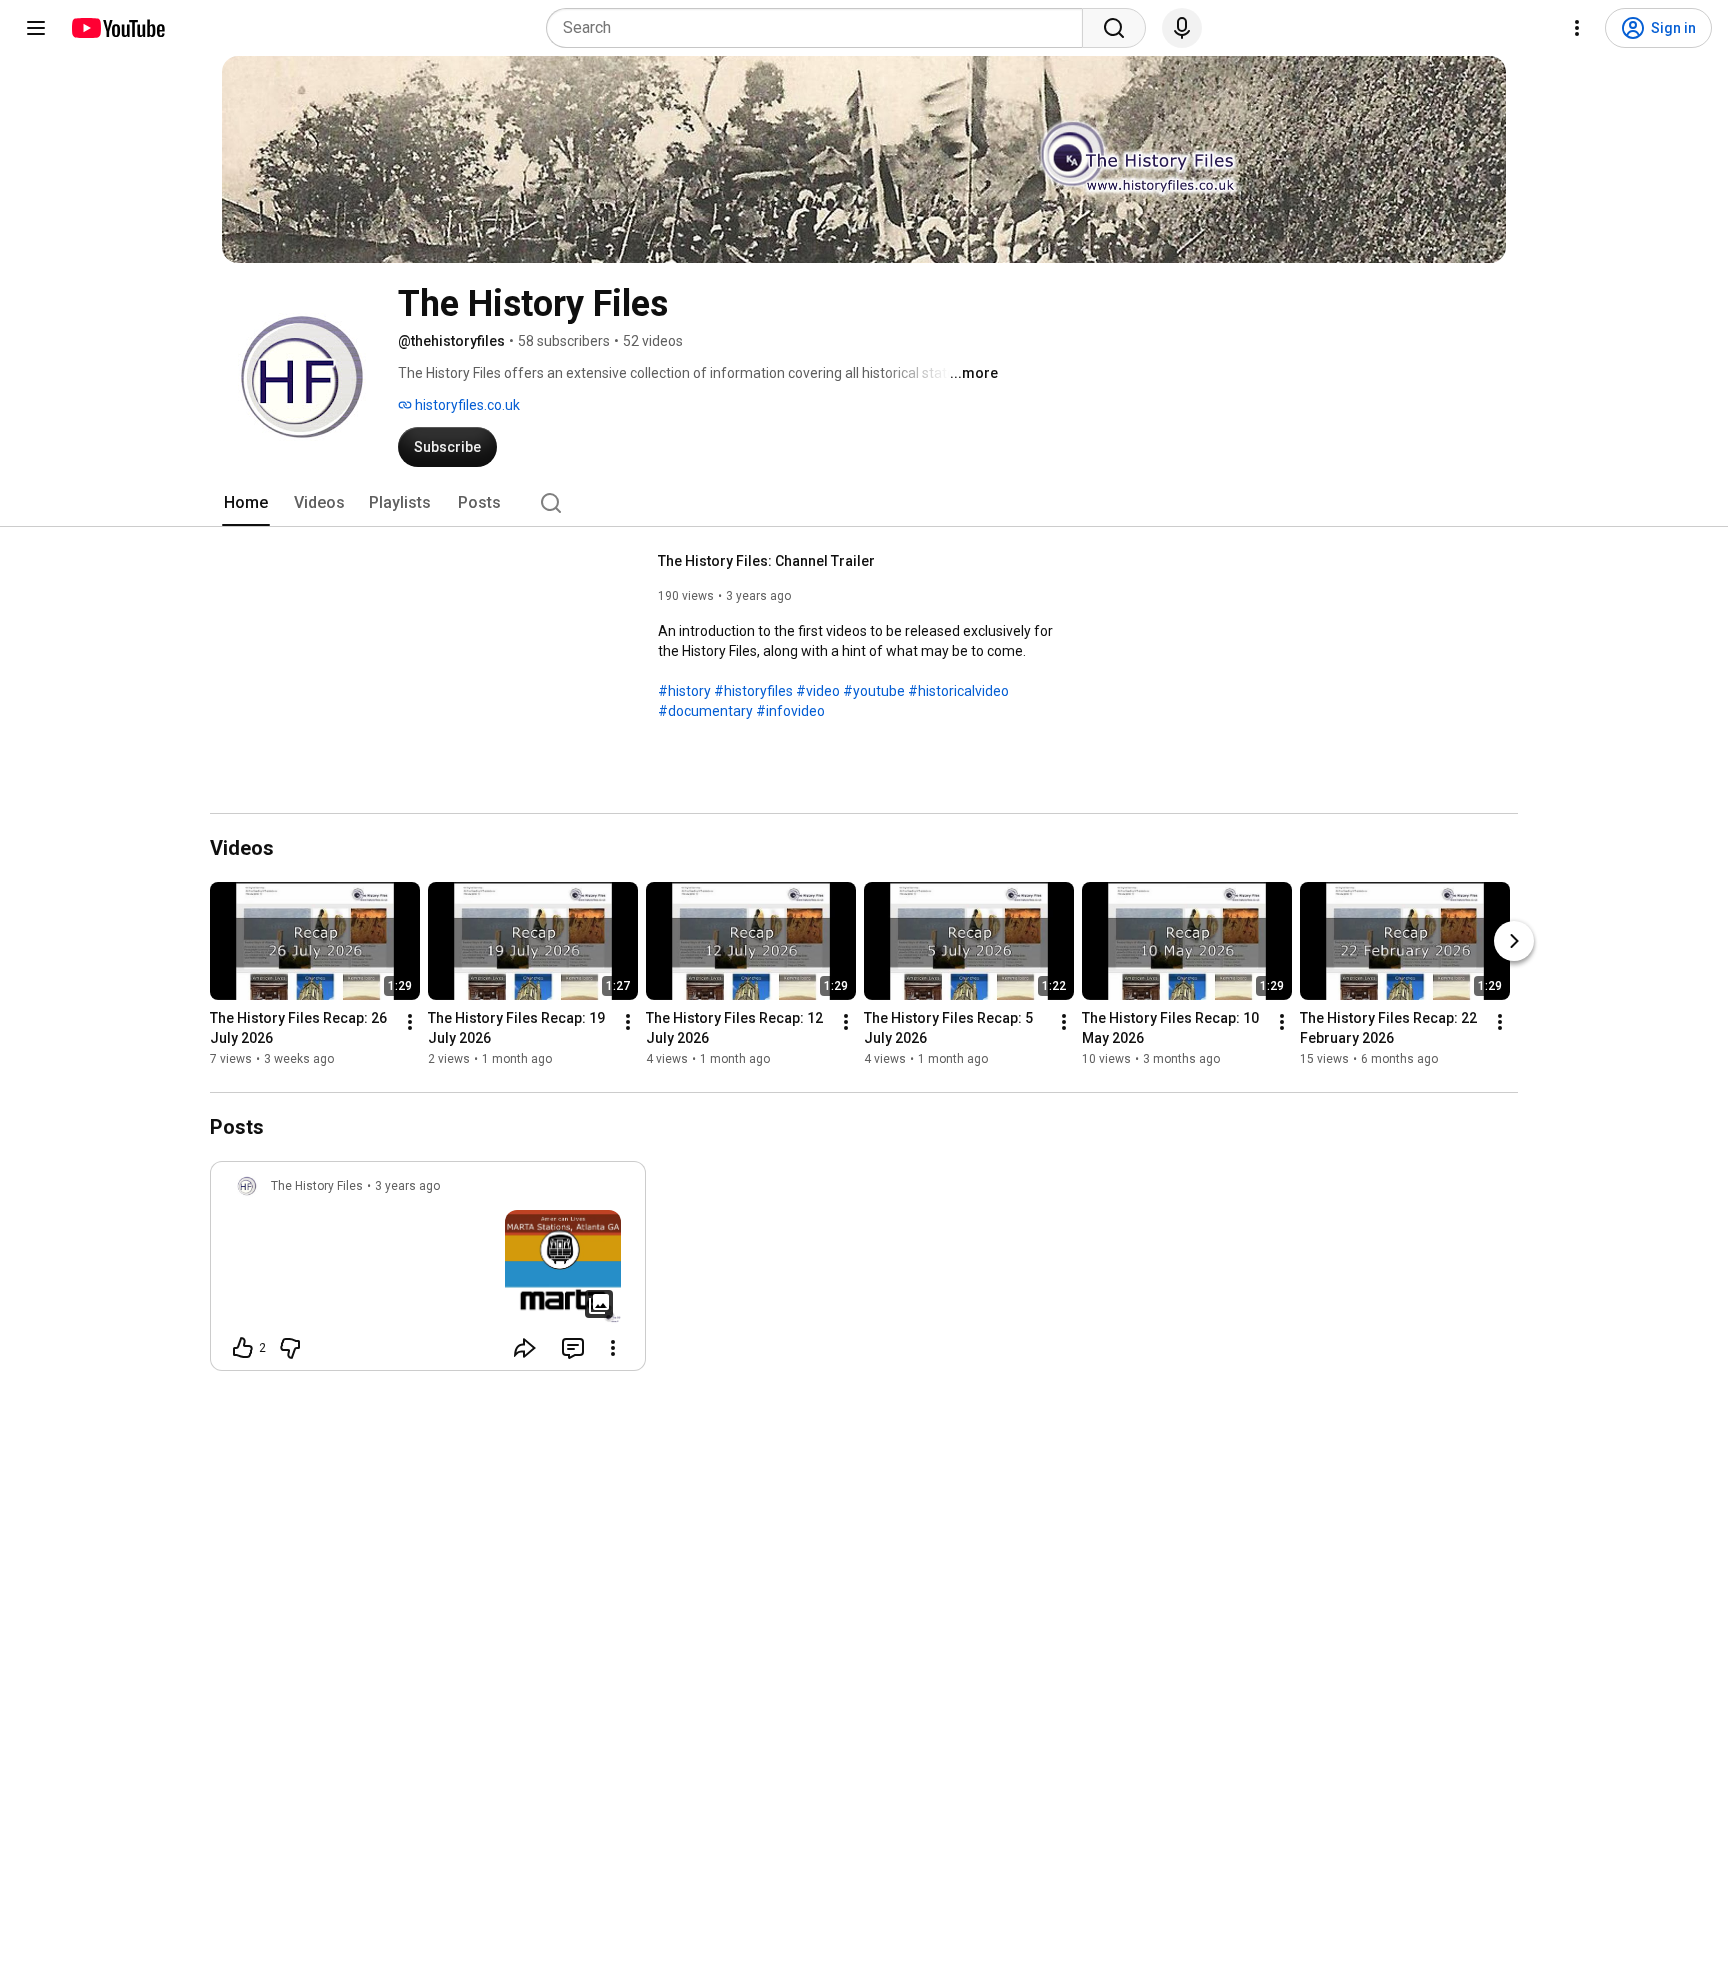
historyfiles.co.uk (466, 405)
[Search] (1114, 28)
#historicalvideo (958, 691)
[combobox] (820, 28)
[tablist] (864, 503)
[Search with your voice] (1182, 28)
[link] (428, 1272)
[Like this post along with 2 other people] (243, 1348)
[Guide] (36, 28)
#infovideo (790, 711)
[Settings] (1577, 28)
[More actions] (410, 1022)
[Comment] (573, 1348)
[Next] (1514, 941)
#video (818, 691)
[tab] (246, 503)
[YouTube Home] (117, 28)
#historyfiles (753, 691)
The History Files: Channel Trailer (766, 561)
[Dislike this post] (290, 1348)
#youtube (874, 691)
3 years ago (407, 1186)
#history (684, 691)
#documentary (705, 711)
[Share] (525, 1348)
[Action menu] (613, 1348)
